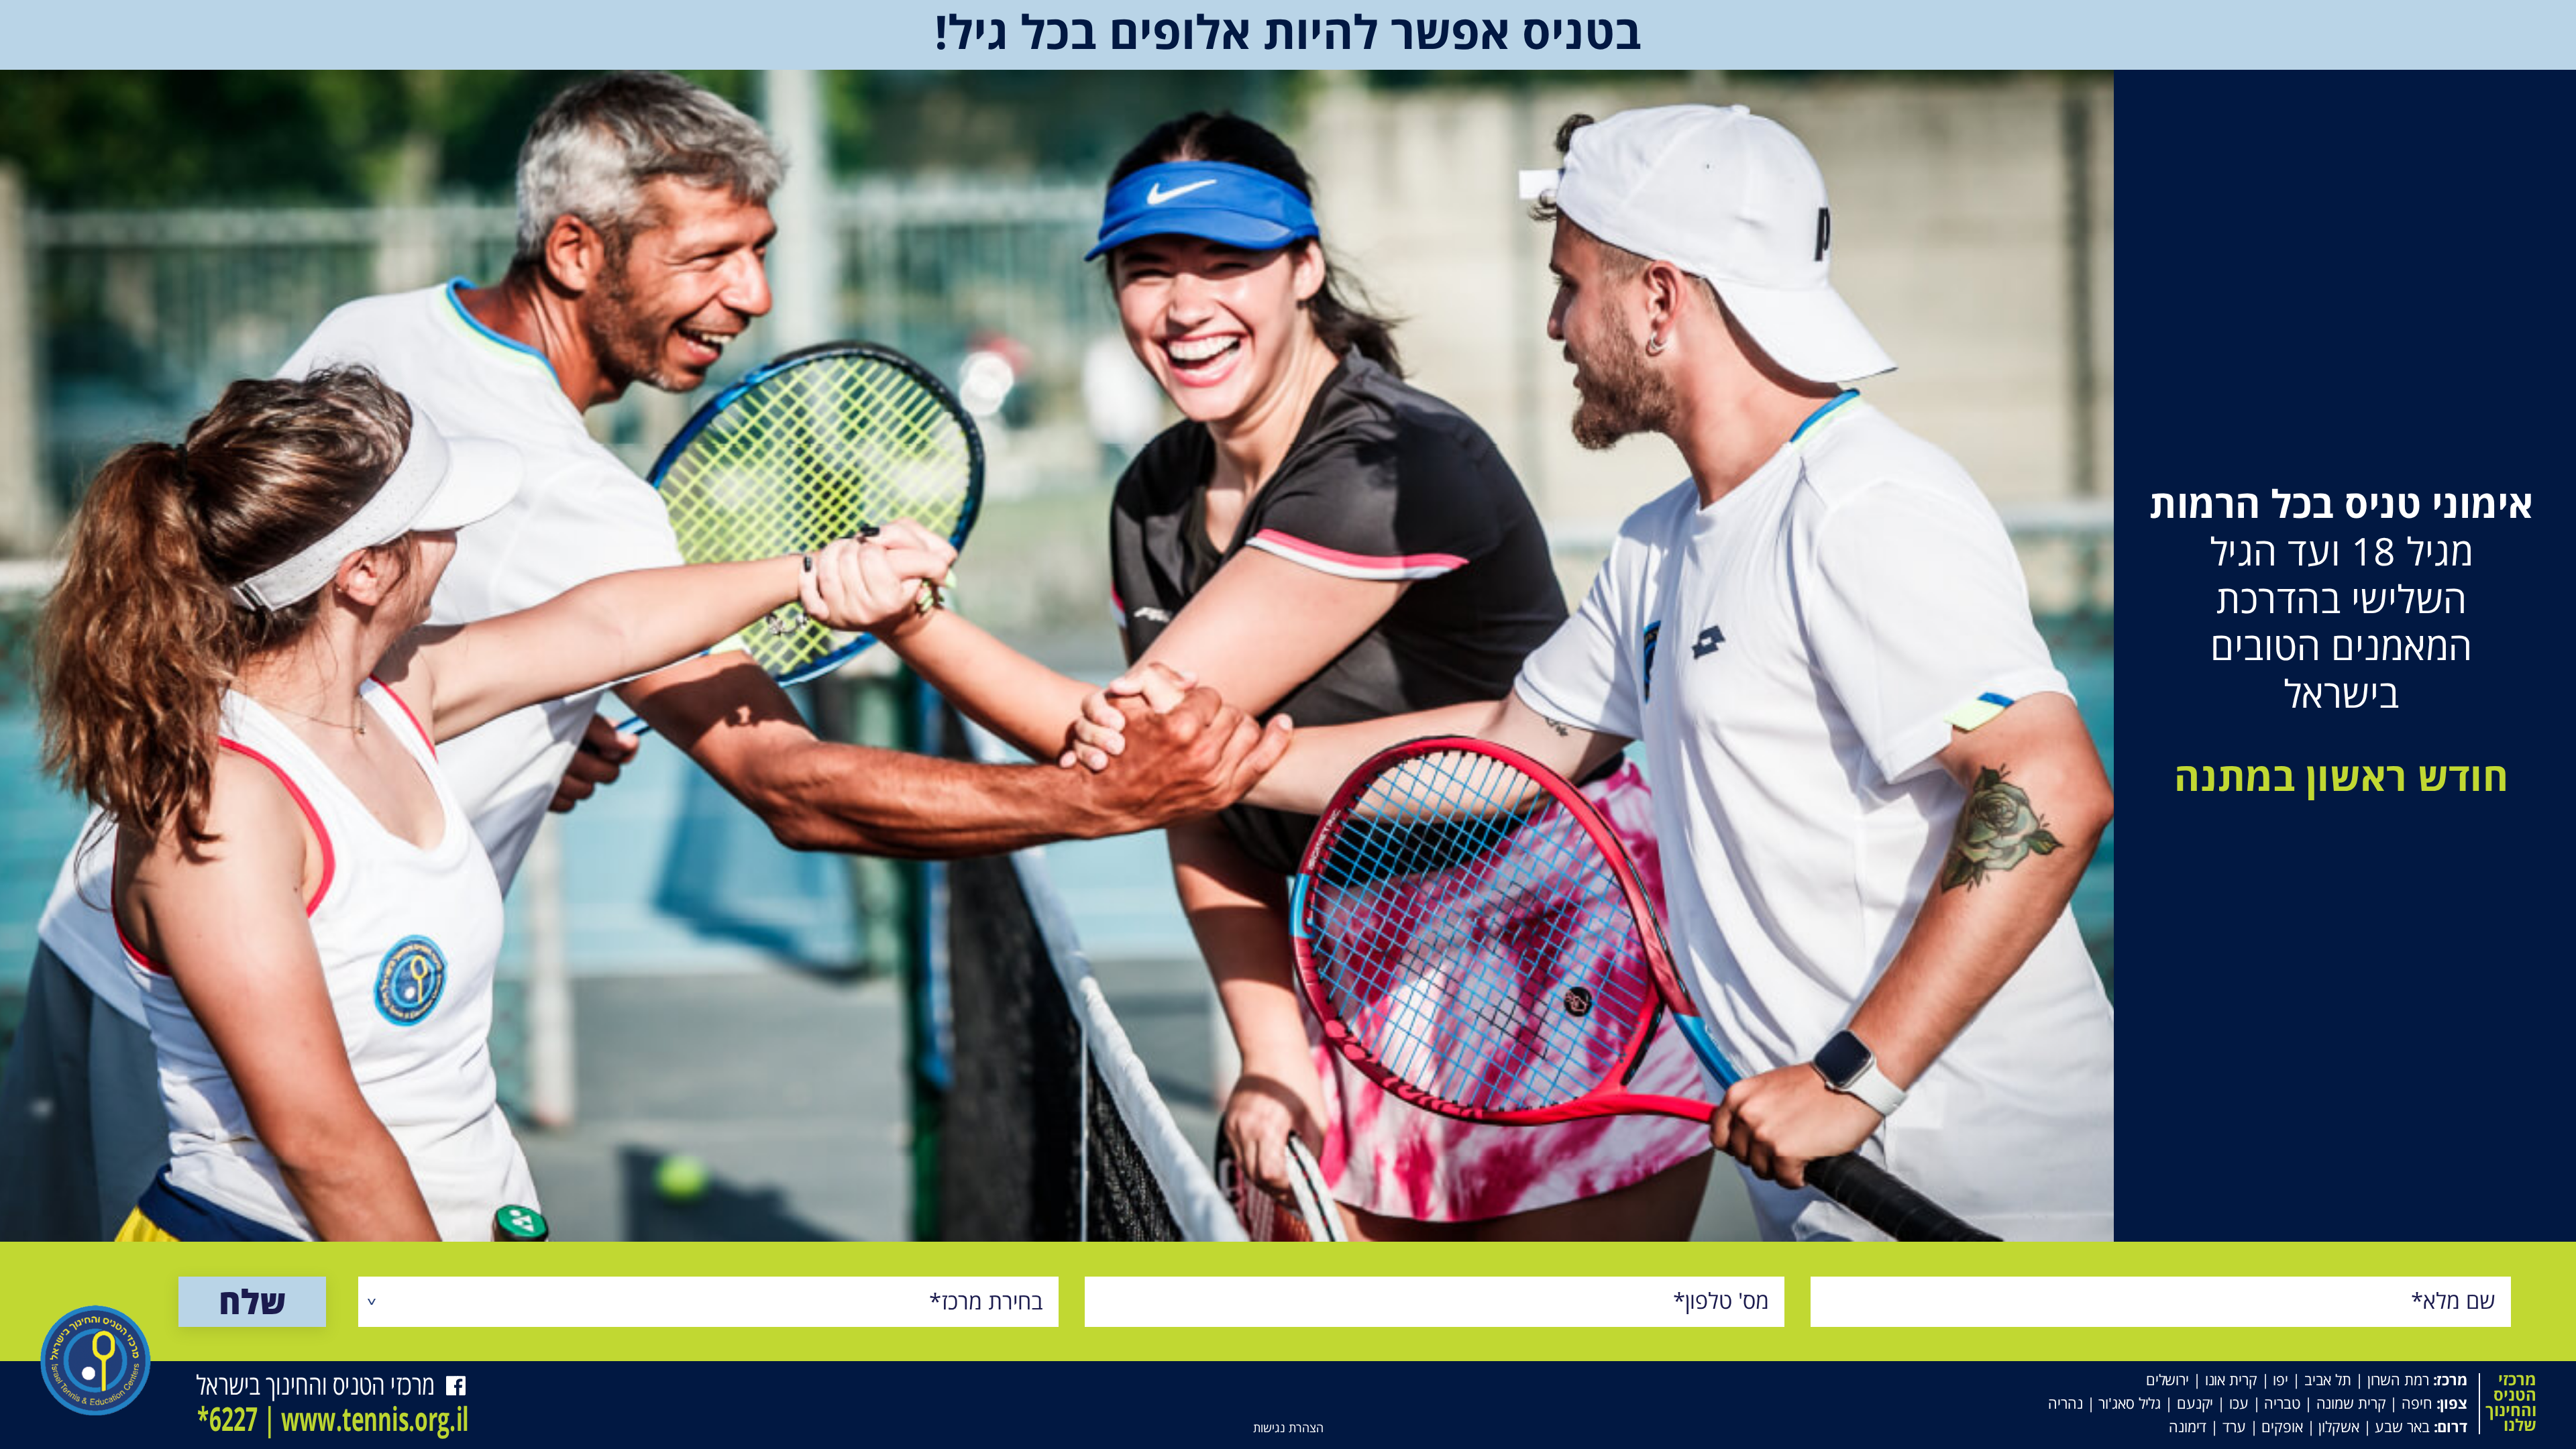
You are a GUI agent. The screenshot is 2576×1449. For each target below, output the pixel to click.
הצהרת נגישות (1288, 1428)
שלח (252, 1301)
